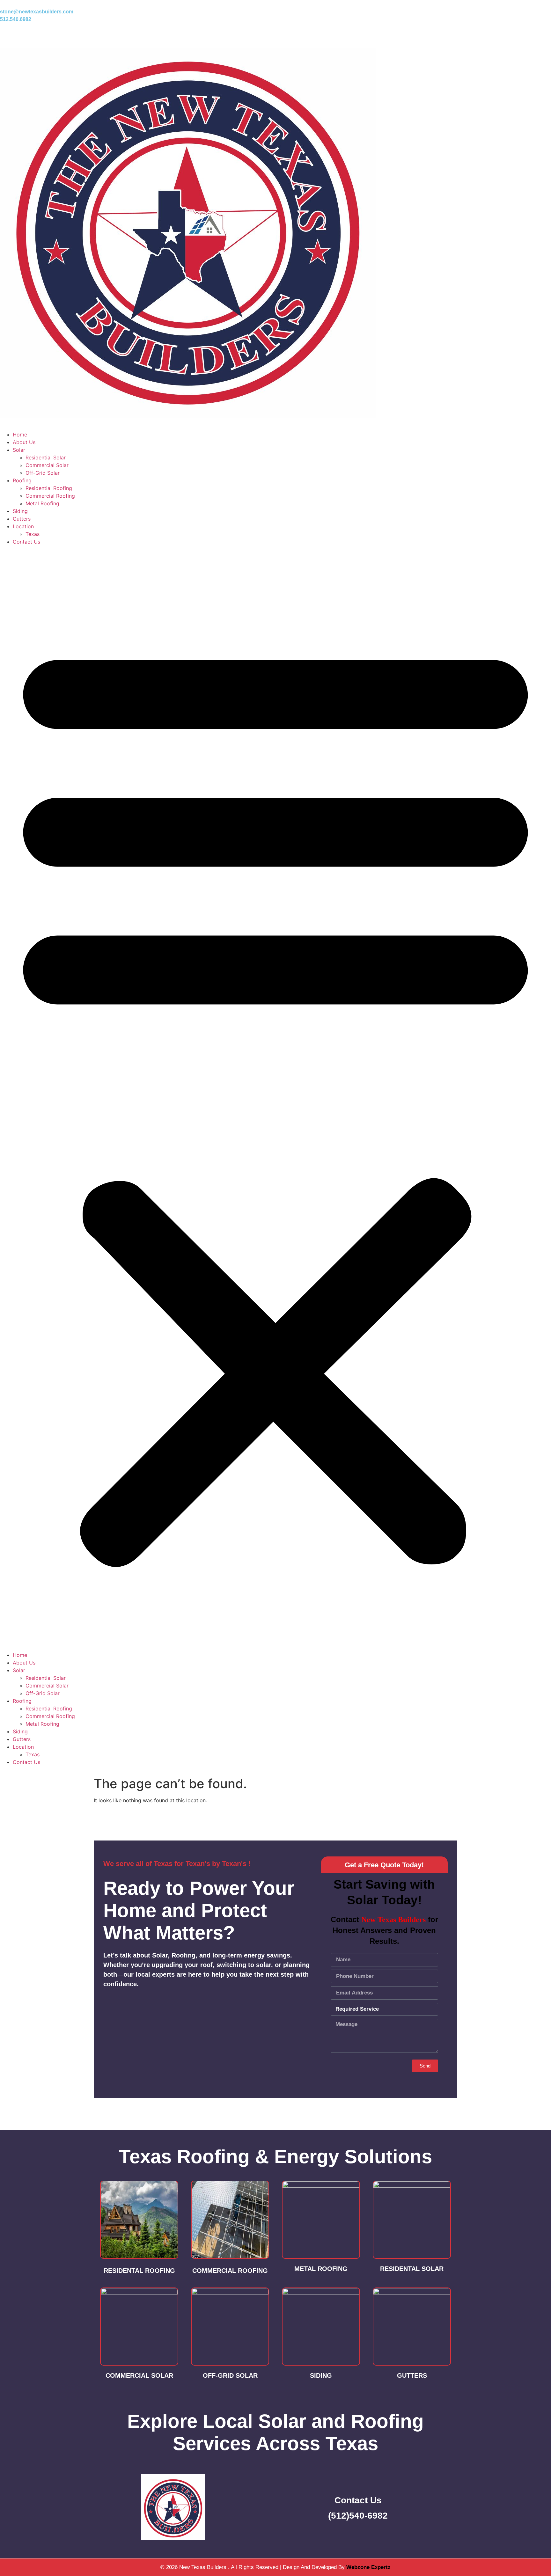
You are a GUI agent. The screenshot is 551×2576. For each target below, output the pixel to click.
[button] (275, 1098)
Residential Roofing (49, 488)
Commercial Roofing (50, 496)
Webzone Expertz (368, 2567)
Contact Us (26, 542)
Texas (33, 534)
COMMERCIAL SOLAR (139, 2375)
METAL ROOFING (321, 2269)
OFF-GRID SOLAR (230, 2375)
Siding (20, 511)
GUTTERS (412, 2375)
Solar (19, 450)
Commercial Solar (47, 465)
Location (23, 526)
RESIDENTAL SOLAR (412, 2269)
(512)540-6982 (358, 2516)
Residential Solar (46, 457)
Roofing (22, 480)
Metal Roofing (42, 503)
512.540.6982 (16, 19)
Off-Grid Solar (43, 473)
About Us (24, 442)
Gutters (22, 519)
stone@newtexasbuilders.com (37, 12)
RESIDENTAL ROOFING (139, 2271)
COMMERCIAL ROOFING (230, 2271)
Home (20, 435)
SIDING (321, 2375)
